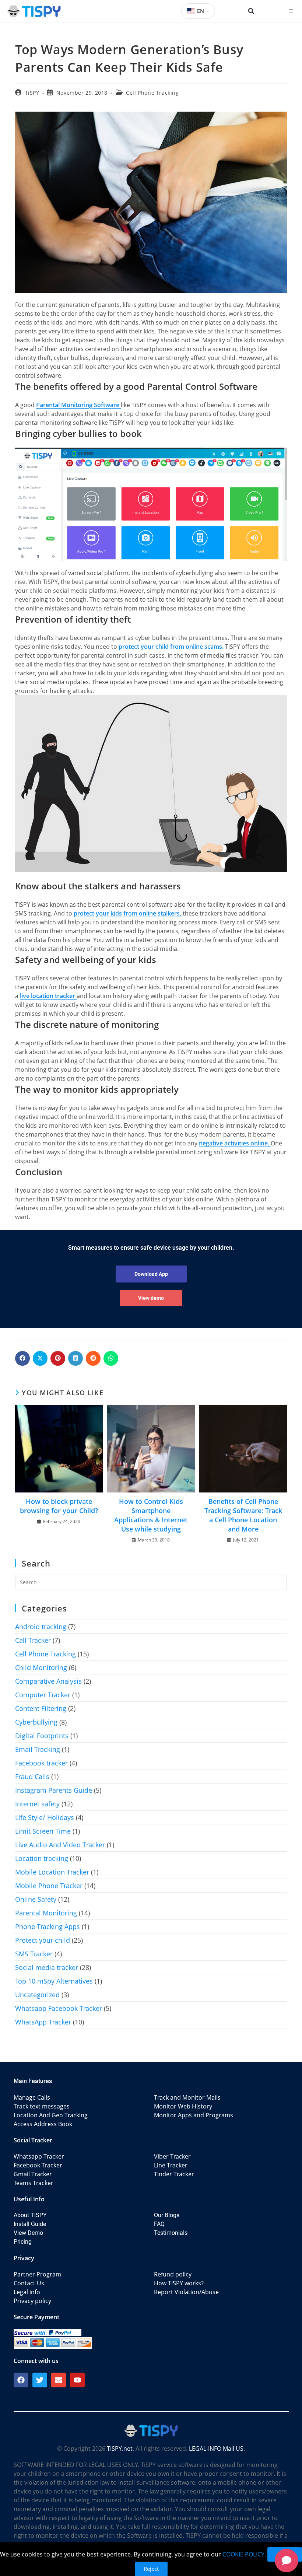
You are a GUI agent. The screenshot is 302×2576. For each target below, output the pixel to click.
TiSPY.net (120, 2449)
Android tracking (41, 1627)
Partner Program (37, 2274)
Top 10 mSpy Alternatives (54, 1981)
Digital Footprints (42, 1736)
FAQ (159, 2224)
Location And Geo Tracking (51, 2115)
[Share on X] (40, 1358)
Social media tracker (47, 1967)
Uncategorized (37, 1995)
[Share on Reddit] (93, 1358)
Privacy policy (32, 2301)
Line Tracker (171, 2165)
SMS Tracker (34, 1954)
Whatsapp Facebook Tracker (59, 2008)
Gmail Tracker (33, 2174)
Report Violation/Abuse (186, 2292)
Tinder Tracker (174, 2174)
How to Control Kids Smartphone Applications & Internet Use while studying (151, 1515)
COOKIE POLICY (243, 2554)
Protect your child (43, 1940)
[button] (251, 11)
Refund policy (173, 2274)
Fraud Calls (32, 1777)
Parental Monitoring (46, 1913)
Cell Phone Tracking (152, 93)
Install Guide (30, 2224)
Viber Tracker (172, 2156)
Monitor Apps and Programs (194, 2115)
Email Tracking (38, 1749)
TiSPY (32, 93)
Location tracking (42, 1858)
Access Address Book (43, 2124)
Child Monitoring (41, 1667)
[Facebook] (21, 2380)
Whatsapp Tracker (39, 2156)
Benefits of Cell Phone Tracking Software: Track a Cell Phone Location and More (243, 1515)
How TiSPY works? (179, 2283)
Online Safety (36, 1899)
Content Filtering (41, 1708)
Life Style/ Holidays (45, 1817)
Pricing (23, 2242)
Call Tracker (33, 1640)
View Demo (28, 2233)
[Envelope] (59, 2380)
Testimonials (171, 2233)
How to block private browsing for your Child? (59, 1506)
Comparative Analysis (48, 1681)
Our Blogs (167, 2215)
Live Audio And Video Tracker (60, 1845)
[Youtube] (77, 2380)
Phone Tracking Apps (48, 1926)
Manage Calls (32, 2097)
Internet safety (37, 1804)
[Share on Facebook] (22, 1358)
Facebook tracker (41, 1763)
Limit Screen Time (43, 1831)
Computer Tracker (43, 1695)
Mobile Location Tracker (52, 1872)
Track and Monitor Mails (187, 2097)
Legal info (27, 2292)
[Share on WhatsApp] (111, 1358)
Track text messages (42, 2106)
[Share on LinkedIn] (75, 1358)
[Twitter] (40, 2380)
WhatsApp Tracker (43, 2022)
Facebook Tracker (38, 2165)
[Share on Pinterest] (58, 1358)
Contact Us (29, 2283)
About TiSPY (30, 2215)
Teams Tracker (34, 2183)
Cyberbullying (36, 1722)
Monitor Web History (183, 2106)
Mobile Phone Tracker (49, 1886)
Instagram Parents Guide (54, 1790)
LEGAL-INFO (205, 2449)
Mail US (233, 2449)
